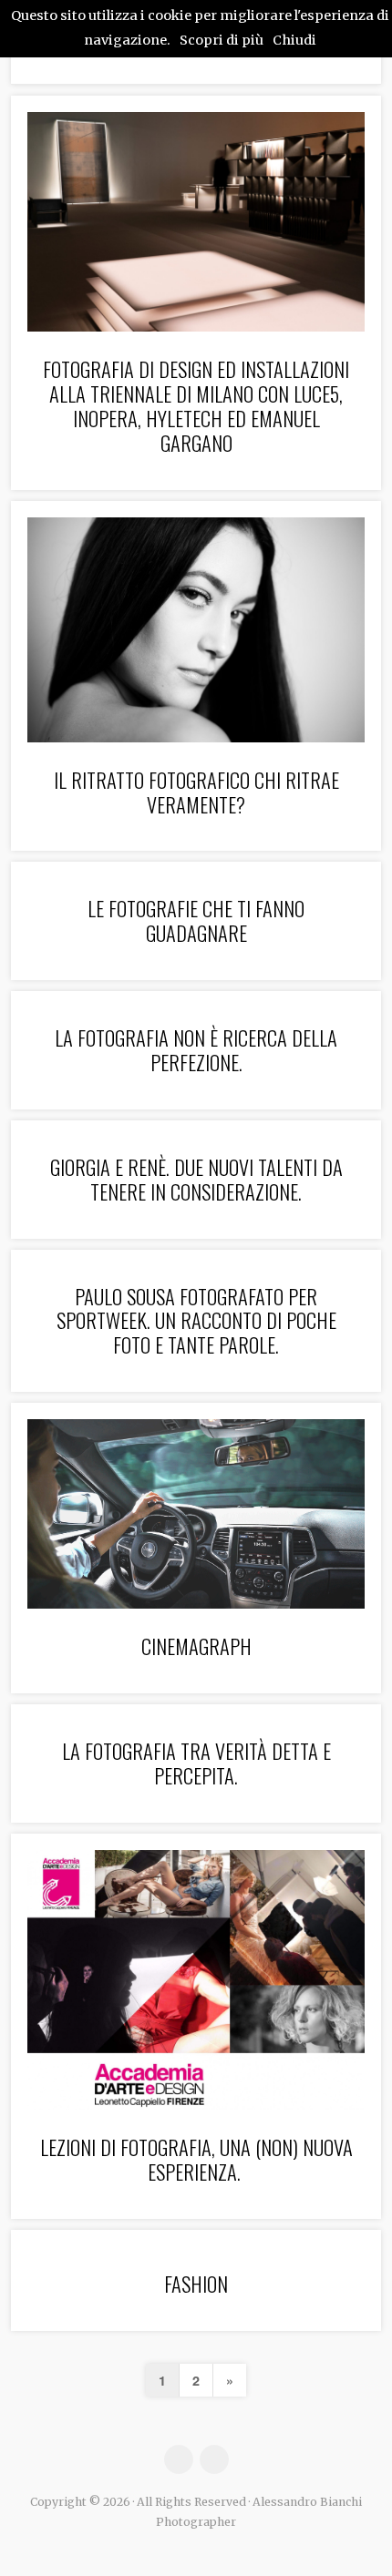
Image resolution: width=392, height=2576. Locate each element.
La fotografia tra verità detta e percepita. (196, 1763)
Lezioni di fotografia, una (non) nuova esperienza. (196, 2159)
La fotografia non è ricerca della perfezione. (196, 1049)
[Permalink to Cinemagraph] (196, 1514)
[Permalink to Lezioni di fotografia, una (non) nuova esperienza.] (196, 1980)
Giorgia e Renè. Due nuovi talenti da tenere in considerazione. (196, 1179)
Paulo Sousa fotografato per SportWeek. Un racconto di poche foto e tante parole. (196, 1320)
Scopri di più (222, 40)
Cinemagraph (196, 1646)
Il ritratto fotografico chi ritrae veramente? (196, 792)
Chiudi (294, 40)
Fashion (196, 2283)
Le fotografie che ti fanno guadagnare (196, 920)
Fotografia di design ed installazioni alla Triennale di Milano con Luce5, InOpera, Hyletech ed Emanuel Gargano (196, 405)
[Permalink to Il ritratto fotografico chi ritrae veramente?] (196, 630)
